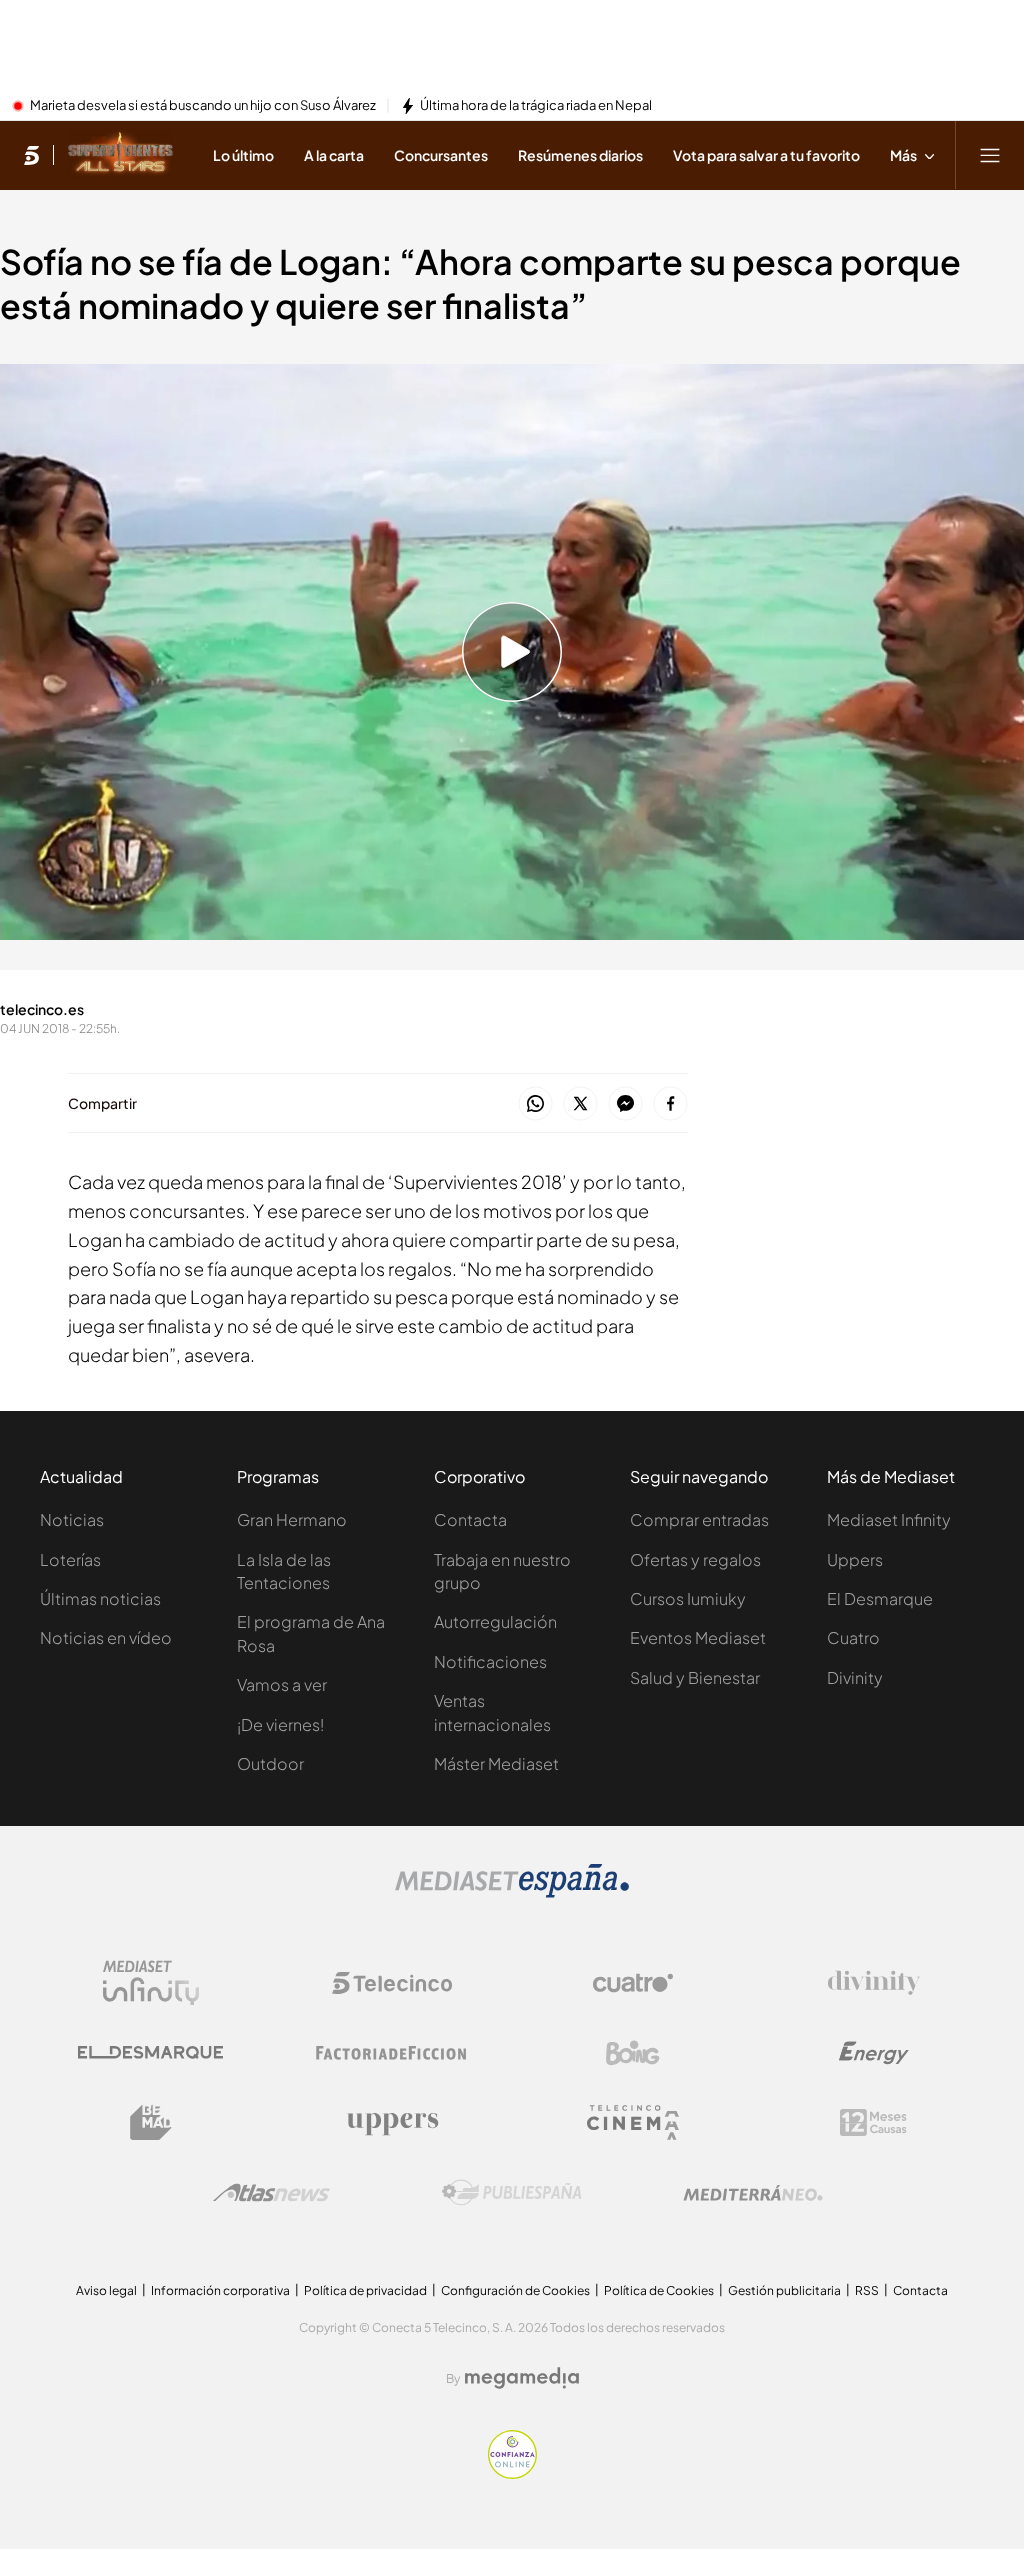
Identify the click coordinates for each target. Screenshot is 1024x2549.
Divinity (855, 1677)
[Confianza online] (512, 2473)
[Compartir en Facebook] (670, 1104)
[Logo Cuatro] (633, 1983)
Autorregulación (495, 1621)
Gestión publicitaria (784, 2290)
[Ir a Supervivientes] (120, 155)
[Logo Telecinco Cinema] (633, 2122)
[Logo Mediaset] (512, 1892)
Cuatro (853, 1637)
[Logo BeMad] (151, 2123)
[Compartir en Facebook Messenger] (625, 1104)
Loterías (70, 1559)
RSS (867, 2290)
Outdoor (270, 1763)
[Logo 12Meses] (873, 2122)
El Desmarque (880, 1598)
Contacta (470, 1519)
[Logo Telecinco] (392, 1983)
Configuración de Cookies (515, 2290)
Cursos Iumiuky (688, 1598)
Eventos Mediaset (698, 1637)
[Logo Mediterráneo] (753, 2193)
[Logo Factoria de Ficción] (392, 2053)
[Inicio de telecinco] (31, 155)
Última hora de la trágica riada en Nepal (536, 106)
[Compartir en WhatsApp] (535, 1104)
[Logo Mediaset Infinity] (151, 1983)
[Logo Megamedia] (522, 2378)
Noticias (72, 1519)
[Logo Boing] (633, 2053)
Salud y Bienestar (695, 1677)
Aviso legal (106, 2290)
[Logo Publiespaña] (512, 2193)
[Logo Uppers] (392, 2123)
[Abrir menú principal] (990, 155)
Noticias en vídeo (106, 1637)
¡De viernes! (280, 1724)
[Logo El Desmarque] (150, 2052)
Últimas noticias (100, 1598)
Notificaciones (490, 1661)
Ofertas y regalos (695, 1559)
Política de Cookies (659, 2290)
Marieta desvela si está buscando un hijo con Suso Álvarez (203, 106)
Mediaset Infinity (889, 1519)
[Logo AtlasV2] (271, 2192)
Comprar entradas (699, 1519)
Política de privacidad (365, 2290)
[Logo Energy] (874, 2053)
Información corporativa (220, 2290)
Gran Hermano (292, 1519)
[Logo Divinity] (874, 1983)
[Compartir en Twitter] (580, 1104)
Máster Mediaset (496, 1763)
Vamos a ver (282, 1684)
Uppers (855, 1559)
